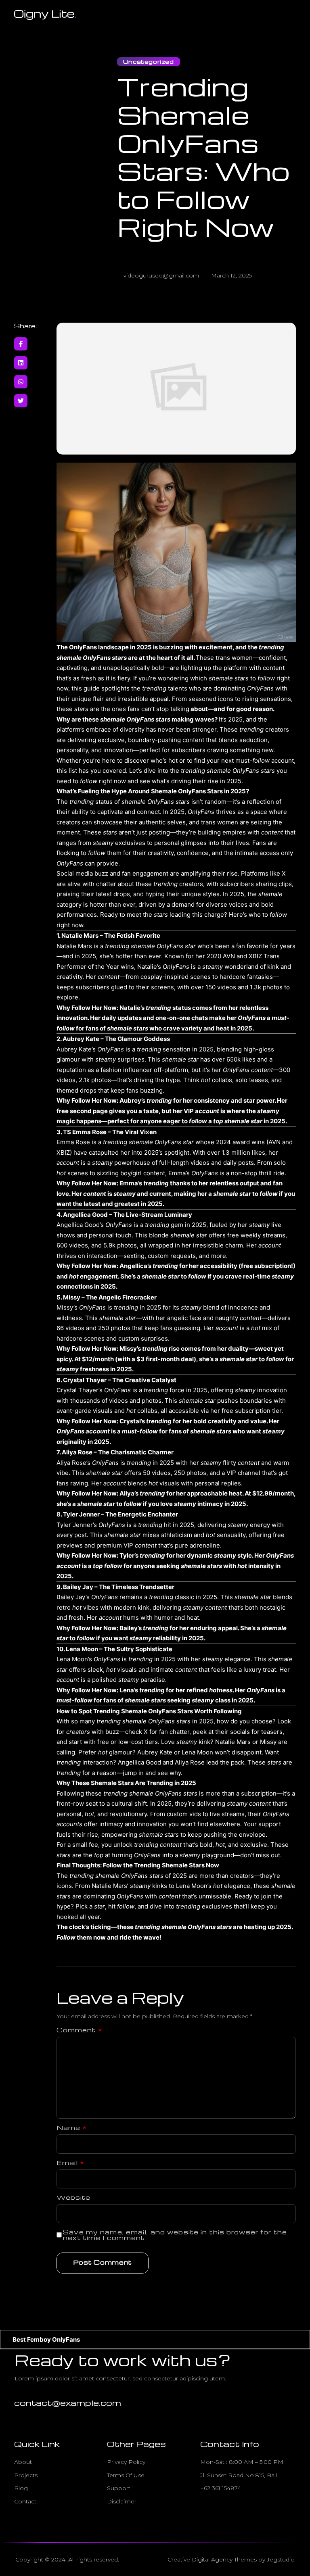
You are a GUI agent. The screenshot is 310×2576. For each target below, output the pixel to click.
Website (74, 2197)
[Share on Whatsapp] (21, 382)
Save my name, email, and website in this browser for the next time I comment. (175, 2235)
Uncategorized (149, 62)
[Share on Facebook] (21, 344)
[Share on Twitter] (21, 401)
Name (72, 2128)
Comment (80, 2030)
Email (71, 2163)
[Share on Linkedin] (21, 363)
